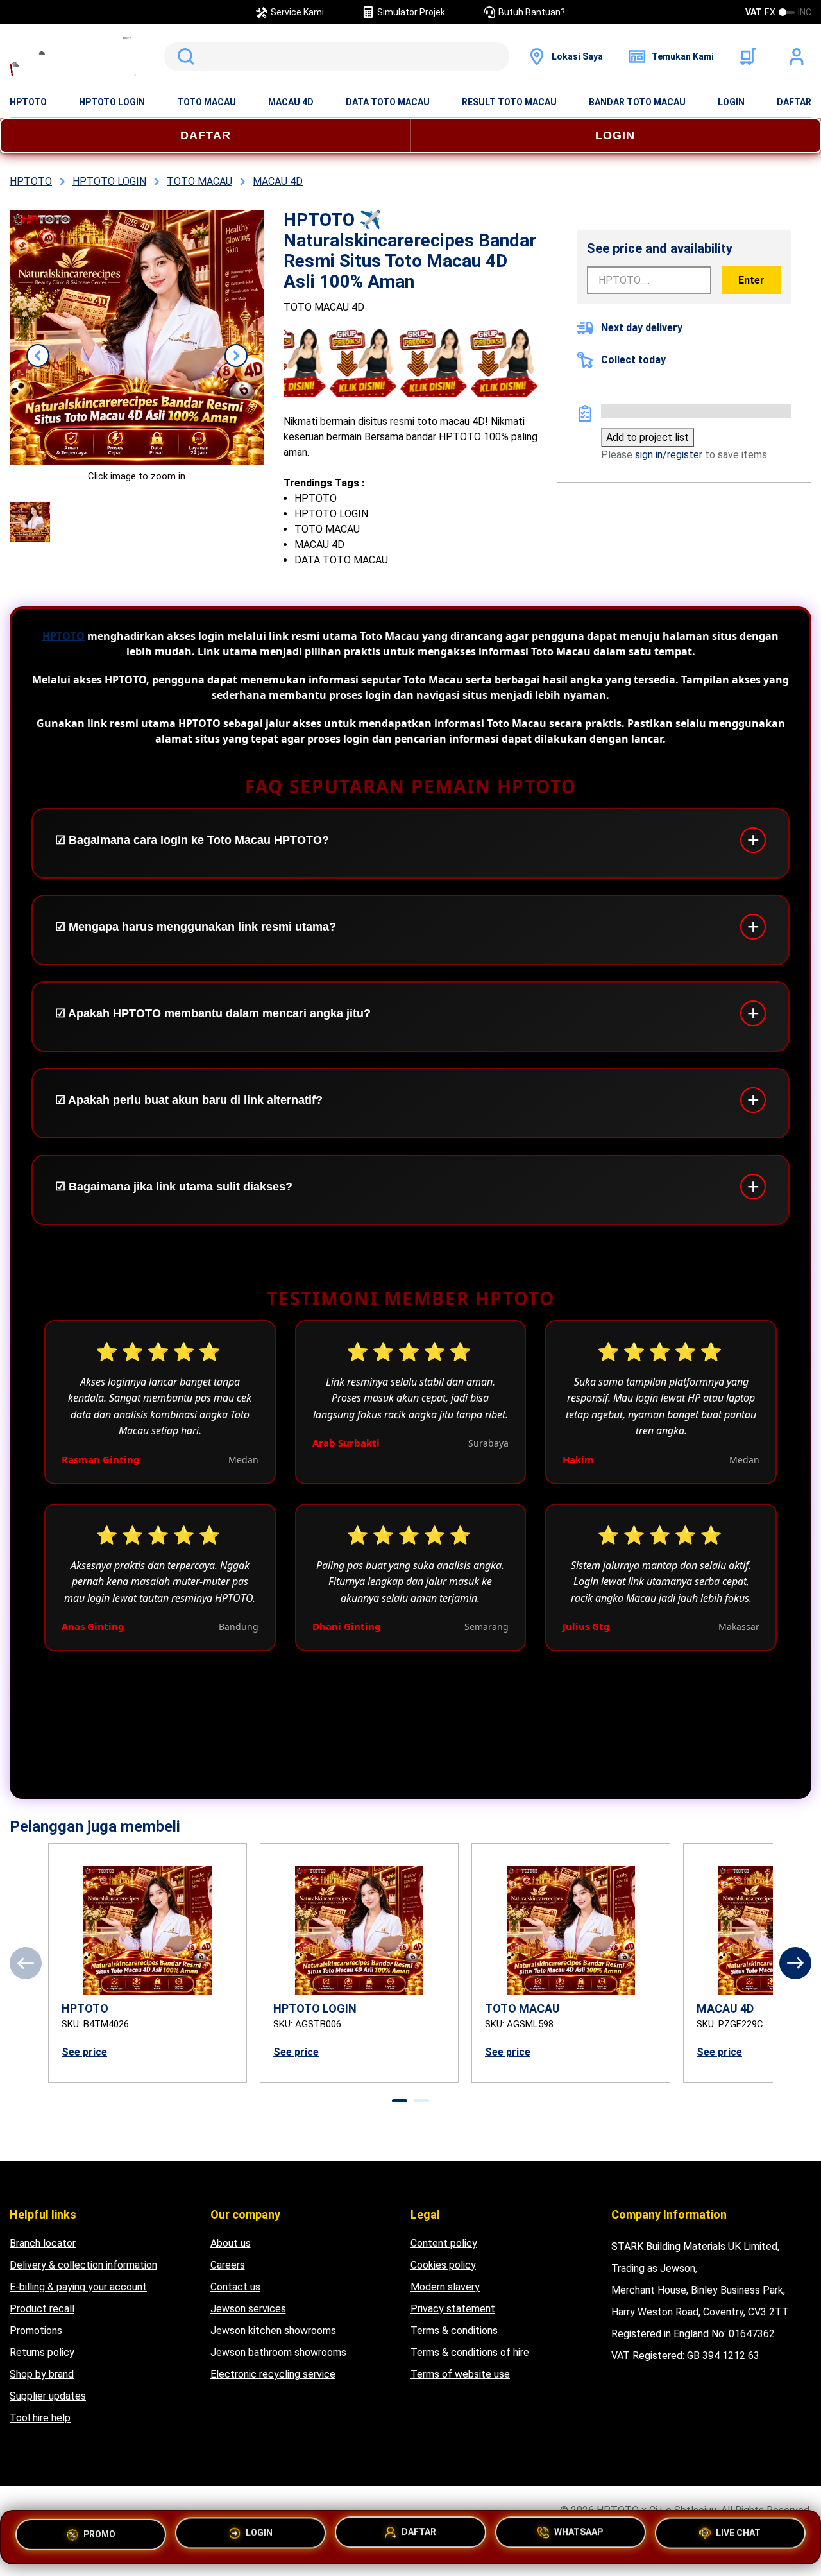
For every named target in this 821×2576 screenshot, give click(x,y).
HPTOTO (28, 102)
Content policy (444, 2243)
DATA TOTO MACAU (388, 102)
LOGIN (731, 102)
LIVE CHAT (738, 2536)
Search (183, 56)
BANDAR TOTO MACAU (637, 102)
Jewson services (248, 2309)
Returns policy (42, 2352)
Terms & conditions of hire (470, 2352)
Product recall (42, 2309)
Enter (751, 280)
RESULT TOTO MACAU (509, 102)
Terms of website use (460, 2374)
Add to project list (647, 437)
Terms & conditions (454, 2331)
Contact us (235, 2287)
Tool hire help (40, 2418)
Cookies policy (443, 2265)
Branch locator (43, 2243)
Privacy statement (453, 2309)
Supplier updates (48, 2396)
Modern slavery (445, 2287)
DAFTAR (794, 102)
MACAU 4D (291, 102)
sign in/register (669, 455)
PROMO (99, 2534)
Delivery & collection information (83, 2265)
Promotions (36, 2331)
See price (84, 2052)
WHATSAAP (579, 2537)
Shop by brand (42, 2374)
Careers (228, 2265)
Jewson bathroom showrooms (278, 2352)
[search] (337, 56)
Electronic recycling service (273, 2374)
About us (231, 2243)
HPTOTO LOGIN (112, 102)
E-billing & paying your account (78, 2287)
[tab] (400, 2101)
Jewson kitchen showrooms (273, 2331)
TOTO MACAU (207, 102)
